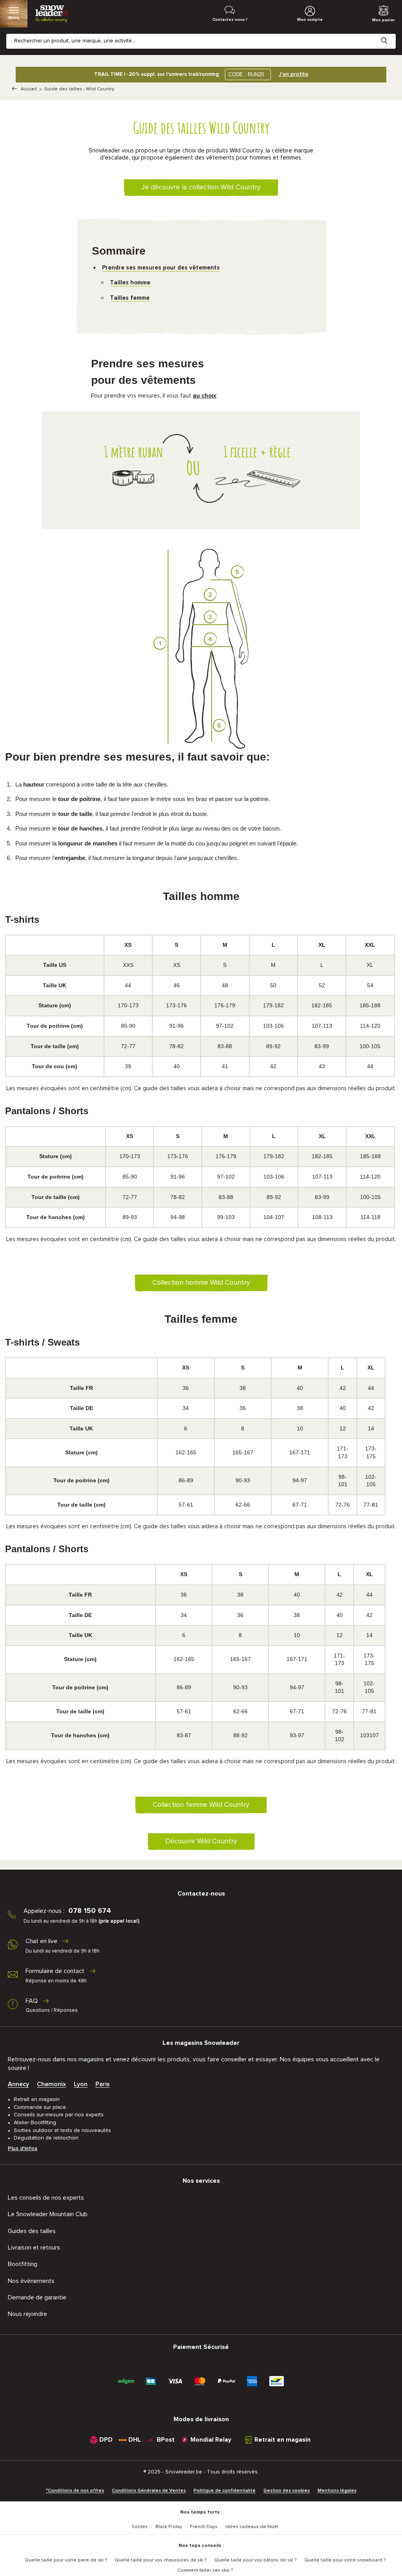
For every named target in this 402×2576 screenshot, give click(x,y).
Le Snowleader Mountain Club (48, 2214)
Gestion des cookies (287, 2491)
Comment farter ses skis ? (205, 2570)
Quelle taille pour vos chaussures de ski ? (161, 2560)
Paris (102, 2084)
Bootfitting (23, 2264)
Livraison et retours (34, 2248)
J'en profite (293, 74)
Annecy (18, 2084)
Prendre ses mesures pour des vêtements (161, 268)
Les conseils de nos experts (46, 2198)
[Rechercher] (390, 35)
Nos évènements (31, 2281)
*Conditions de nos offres (75, 2491)
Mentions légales (337, 2491)
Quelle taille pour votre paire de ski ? (66, 2560)
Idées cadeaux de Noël (252, 2527)
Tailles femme (130, 298)
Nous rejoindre (27, 2314)
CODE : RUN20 (246, 74)
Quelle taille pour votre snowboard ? (345, 2560)
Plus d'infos (23, 2149)
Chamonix (51, 2084)
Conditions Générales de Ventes (149, 2491)
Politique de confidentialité (225, 2491)
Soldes (140, 2527)
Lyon (81, 2084)
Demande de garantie (37, 2297)
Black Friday (169, 2527)
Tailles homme (130, 283)
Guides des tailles (32, 2231)
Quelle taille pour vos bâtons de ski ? (255, 2560)
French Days (204, 2527)
